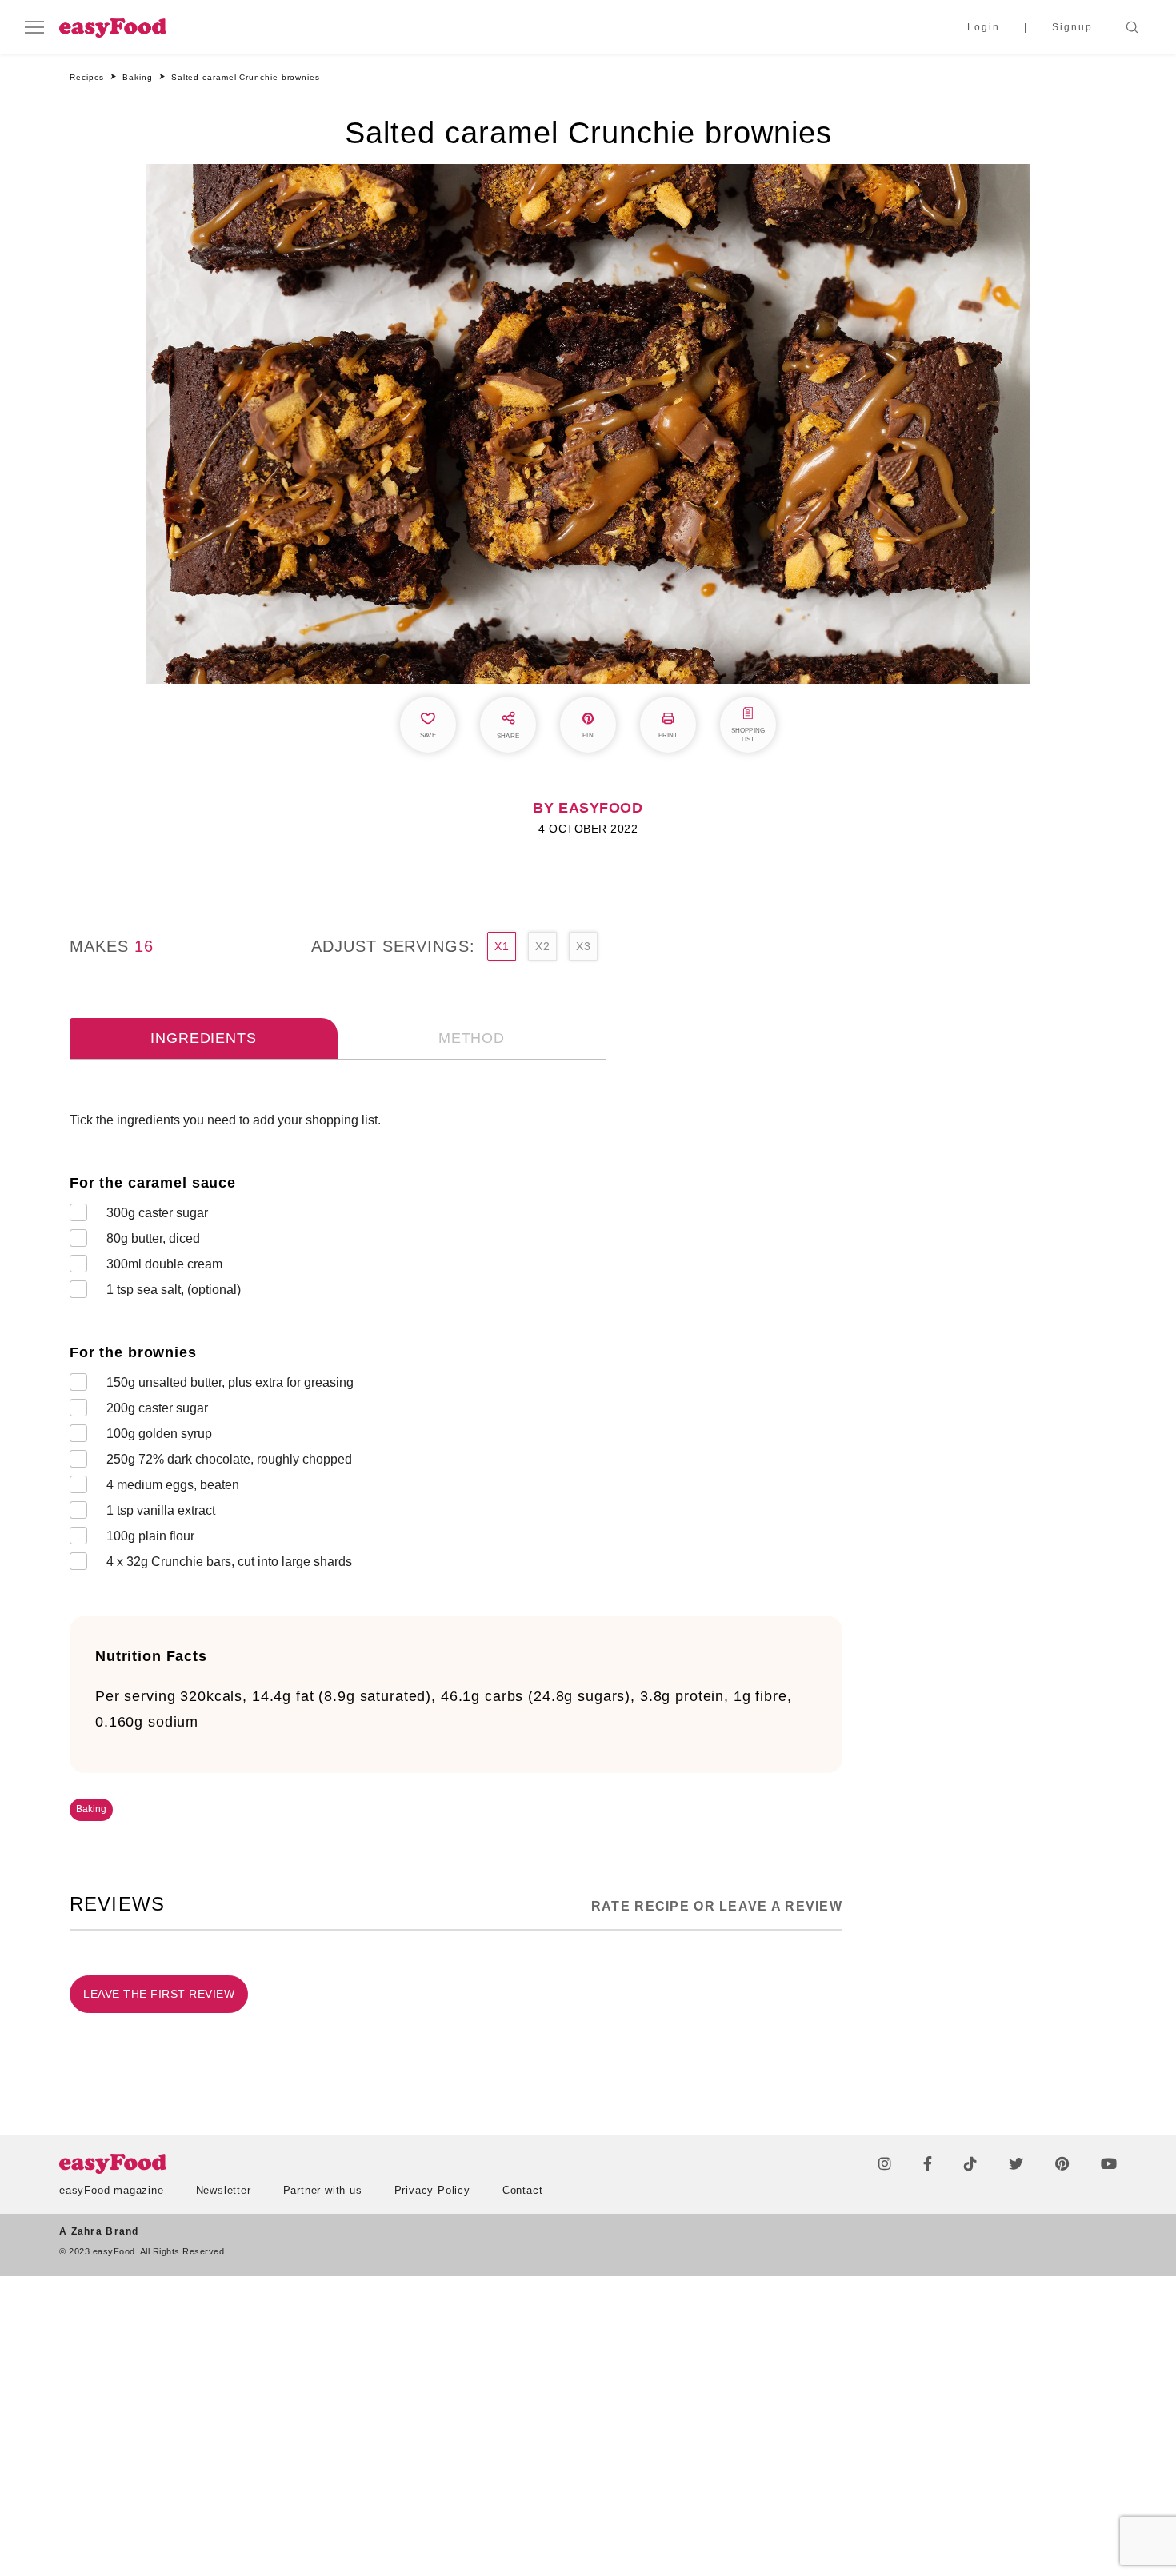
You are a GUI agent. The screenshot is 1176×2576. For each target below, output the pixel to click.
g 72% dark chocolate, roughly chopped (229, 1459)
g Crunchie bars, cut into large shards (229, 1562)
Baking (91, 1809)
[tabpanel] (456, 1344)
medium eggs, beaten (173, 1485)
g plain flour (150, 1536)
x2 (542, 946)
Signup (1072, 27)
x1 (502, 946)
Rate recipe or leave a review (717, 1906)
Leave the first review (159, 1994)
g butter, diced (153, 1238)
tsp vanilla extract (161, 1510)
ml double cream (164, 1264)
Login (984, 27)
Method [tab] (472, 1038)
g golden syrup (159, 1434)
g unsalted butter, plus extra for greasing (230, 1382)
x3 (583, 946)
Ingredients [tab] (203, 1038)
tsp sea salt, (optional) (174, 1290)
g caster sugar (157, 1213)
